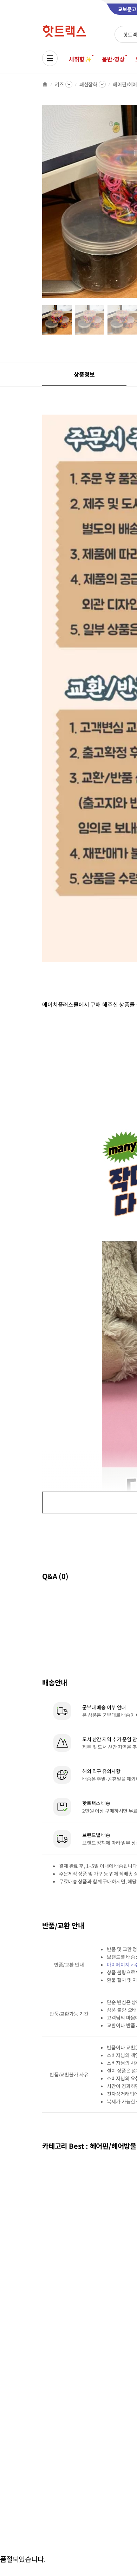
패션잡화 (88, 84)
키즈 (59, 84)
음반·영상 (113, 59)
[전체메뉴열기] (50, 58)
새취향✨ (80, 59)
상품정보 (84, 374)
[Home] (45, 84)
